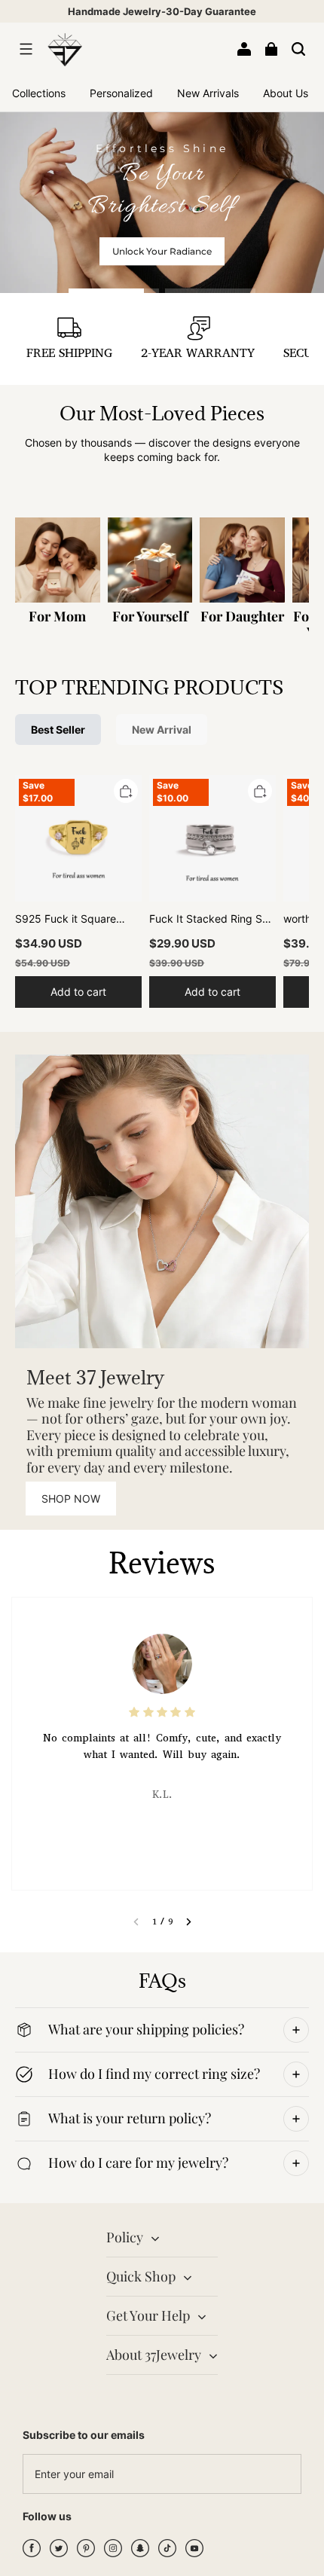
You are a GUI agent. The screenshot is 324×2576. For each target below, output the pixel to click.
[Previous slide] (136, 1921)
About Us (286, 93)
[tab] (114, 291)
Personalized (121, 93)
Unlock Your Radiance (162, 251)
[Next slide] (189, 1921)
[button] (26, 49)
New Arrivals (208, 93)
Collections (39, 93)
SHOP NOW (71, 1499)
